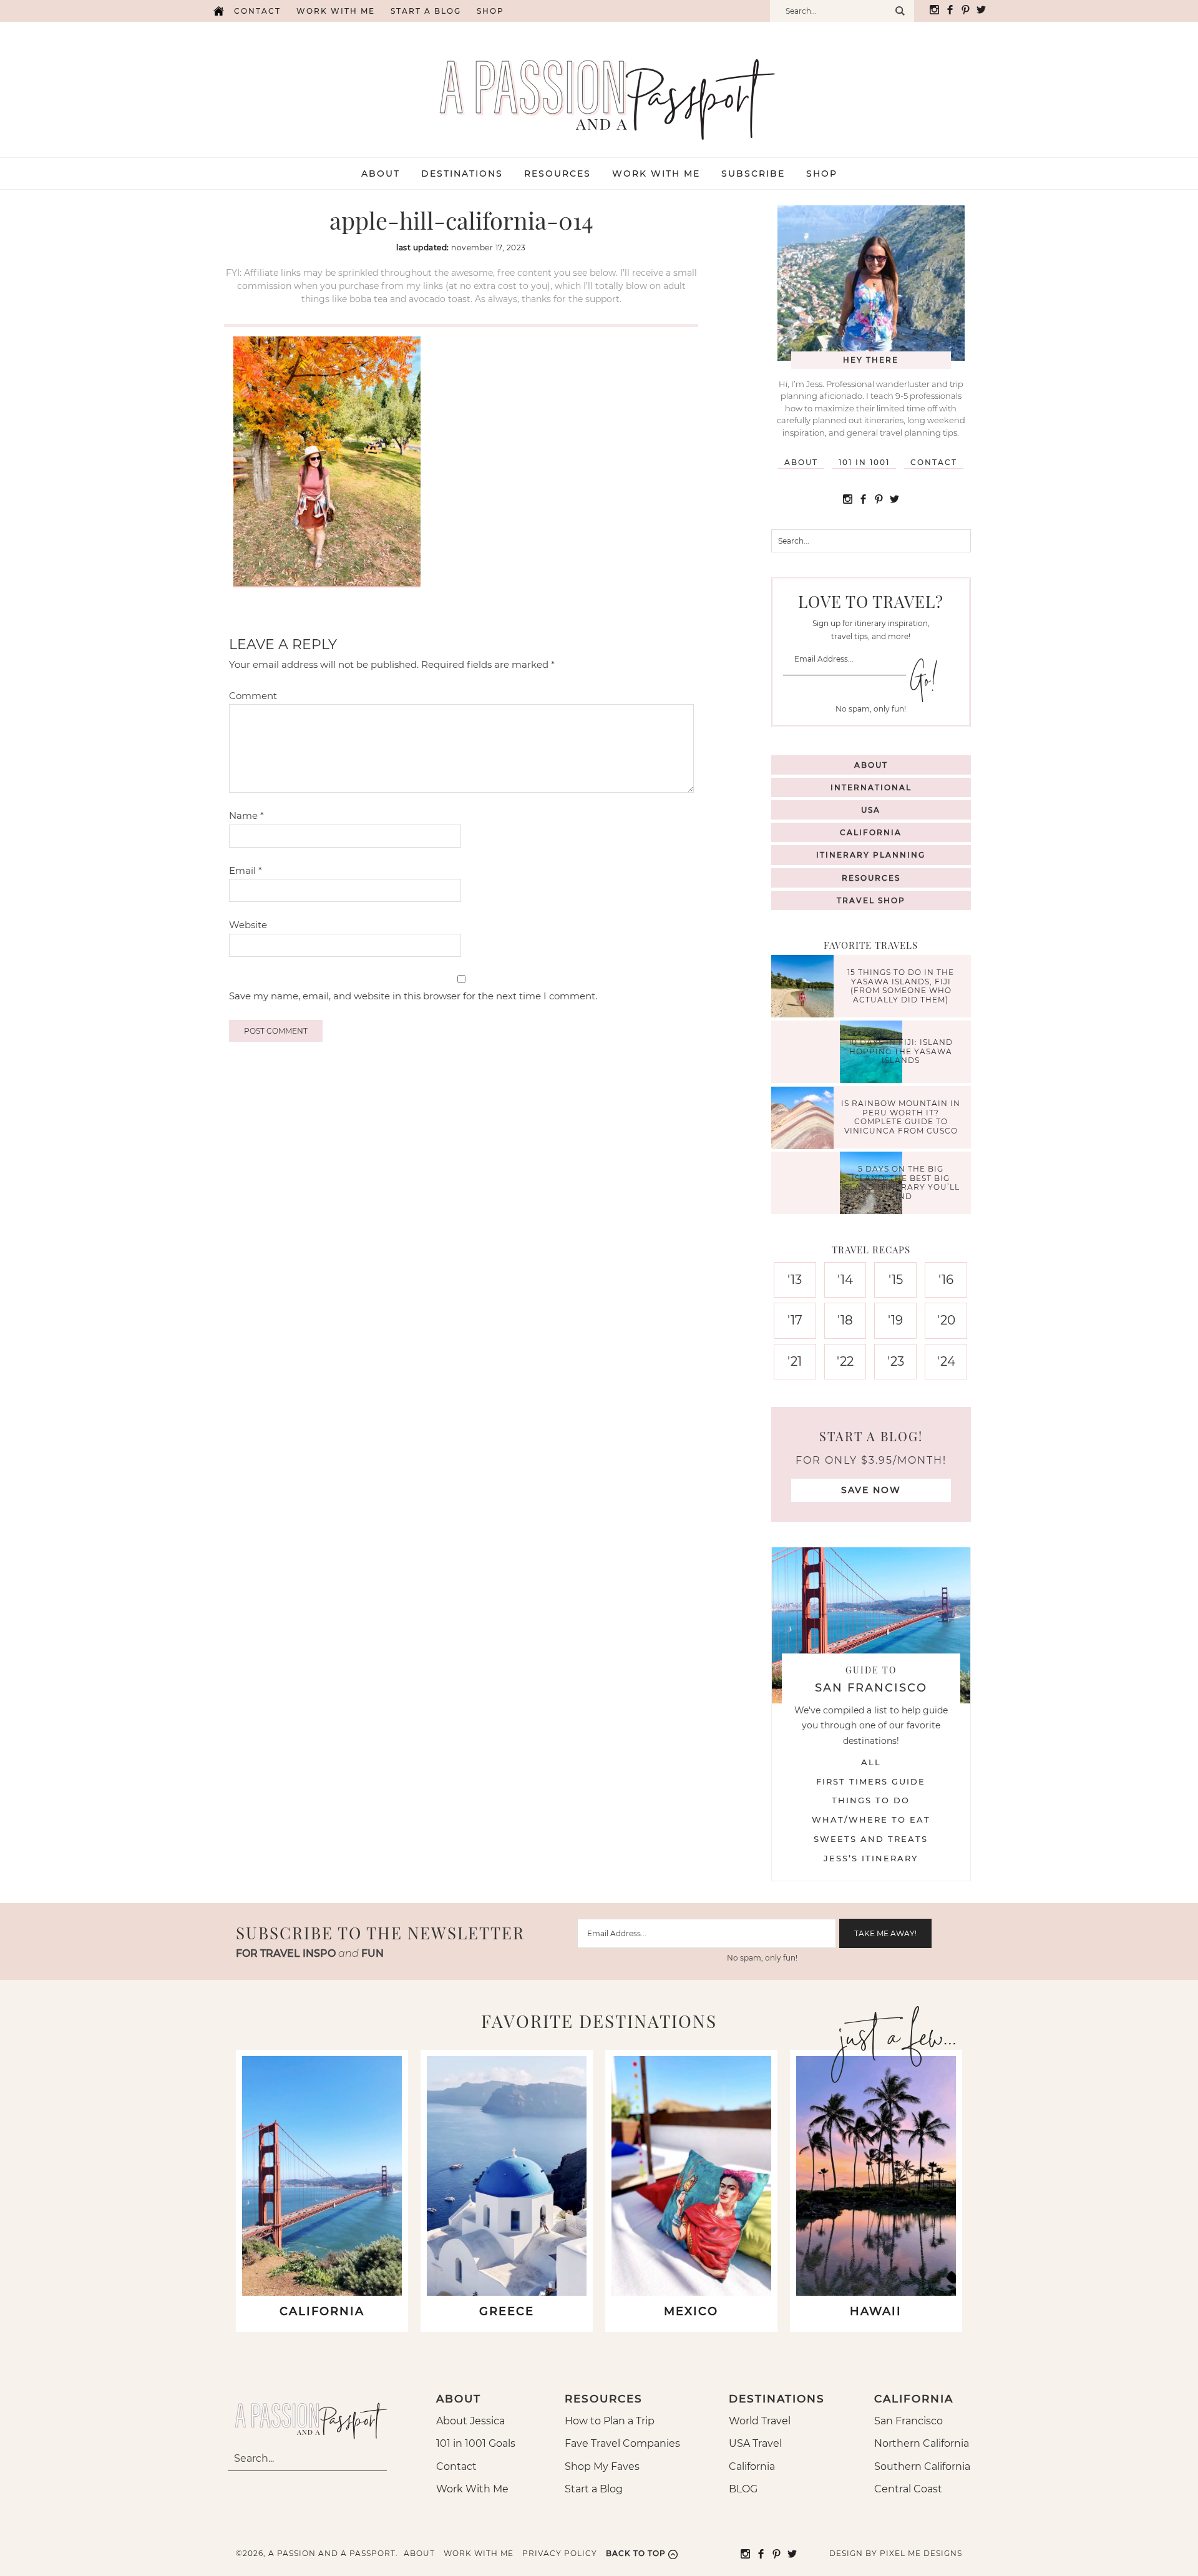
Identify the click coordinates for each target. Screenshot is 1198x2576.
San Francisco (908, 2421)
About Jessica (470, 2421)
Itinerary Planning (871, 855)
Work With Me (472, 2489)
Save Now (871, 1490)
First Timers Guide (871, 1781)
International (871, 787)
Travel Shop (871, 900)
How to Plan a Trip (610, 2421)
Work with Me (336, 11)
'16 (946, 1280)
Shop (490, 11)
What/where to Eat (871, 1819)
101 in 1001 (864, 462)
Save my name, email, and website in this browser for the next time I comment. (413, 996)
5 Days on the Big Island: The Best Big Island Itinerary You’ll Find (901, 1183)
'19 (895, 1320)
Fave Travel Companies (622, 2443)
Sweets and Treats (871, 1839)
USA (871, 810)
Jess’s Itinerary (871, 1858)
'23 (896, 1361)
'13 (795, 1280)
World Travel (760, 2421)
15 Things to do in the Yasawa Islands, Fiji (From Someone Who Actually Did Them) (901, 986)
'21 (795, 1361)
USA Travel (755, 2443)
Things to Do (871, 1800)
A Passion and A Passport (599, 87)
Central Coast (908, 2489)
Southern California (922, 2466)
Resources (871, 878)
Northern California (922, 2443)
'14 (845, 1280)
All (871, 1762)
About (801, 462)
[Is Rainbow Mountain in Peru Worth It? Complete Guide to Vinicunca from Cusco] (806, 1119)
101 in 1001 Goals (476, 2443)
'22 (845, 1361)
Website (248, 925)
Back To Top (636, 2553)
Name (246, 815)
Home (218, 11)
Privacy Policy (560, 2553)
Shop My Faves (602, 2466)
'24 (946, 1361)
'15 (896, 1280)
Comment (253, 696)
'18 (845, 1320)
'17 (795, 1320)
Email (246, 870)
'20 (946, 1320)
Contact (257, 11)
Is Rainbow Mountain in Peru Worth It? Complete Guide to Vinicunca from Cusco (901, 1117)
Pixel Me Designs (921, 2553)
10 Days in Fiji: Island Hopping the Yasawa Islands (901, 1052)
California (871, 832)
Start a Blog (426, 11)
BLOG (743, 2489)
